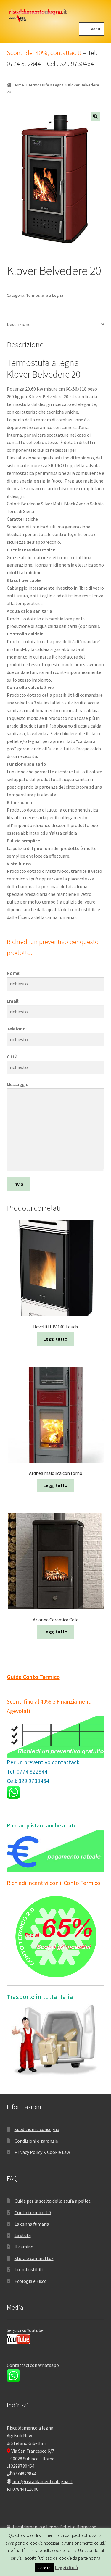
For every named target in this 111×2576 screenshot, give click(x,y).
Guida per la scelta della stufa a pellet (53, 2201)
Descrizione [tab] (19, 324)
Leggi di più (66, 2568)
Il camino (24, 2247)
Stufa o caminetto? (34, 2258)
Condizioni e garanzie (36, 2141)
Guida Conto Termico (33, 1677)
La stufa (23, 2235)
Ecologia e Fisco (31, 2281)
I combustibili (29, 2269)
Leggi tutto (55, 1339)
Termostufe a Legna (46, 85)
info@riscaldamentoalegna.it (42, 2481)
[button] (95, 116)
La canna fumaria (32, 2224)
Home (19, 85)
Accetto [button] (45, 2568)
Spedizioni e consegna (37, 2129)
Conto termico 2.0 (33, 2212)
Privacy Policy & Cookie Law (42, 2152)
